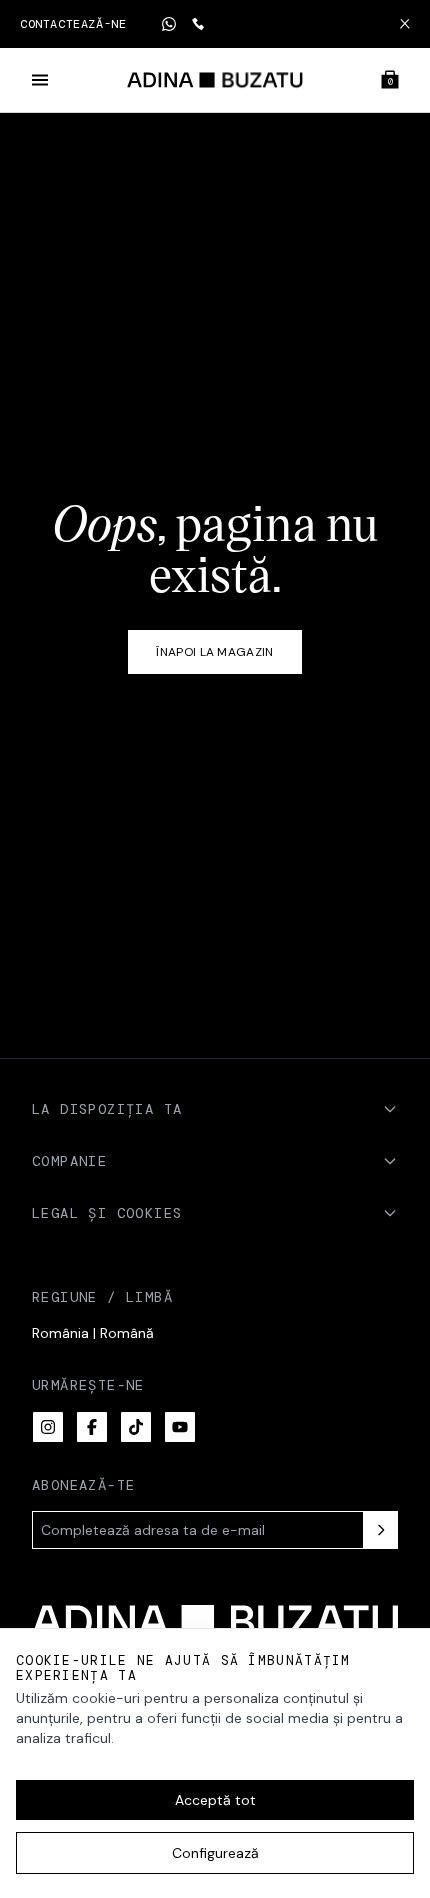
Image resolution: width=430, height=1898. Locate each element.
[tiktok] (136, 1427)
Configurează (215, 1853)
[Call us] (198, 24)
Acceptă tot (215, 1800)
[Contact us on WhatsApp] (169, 24)
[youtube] (180, 1427)
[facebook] (92, 1427)
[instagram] (48, 1427)
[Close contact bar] (405, 24)
